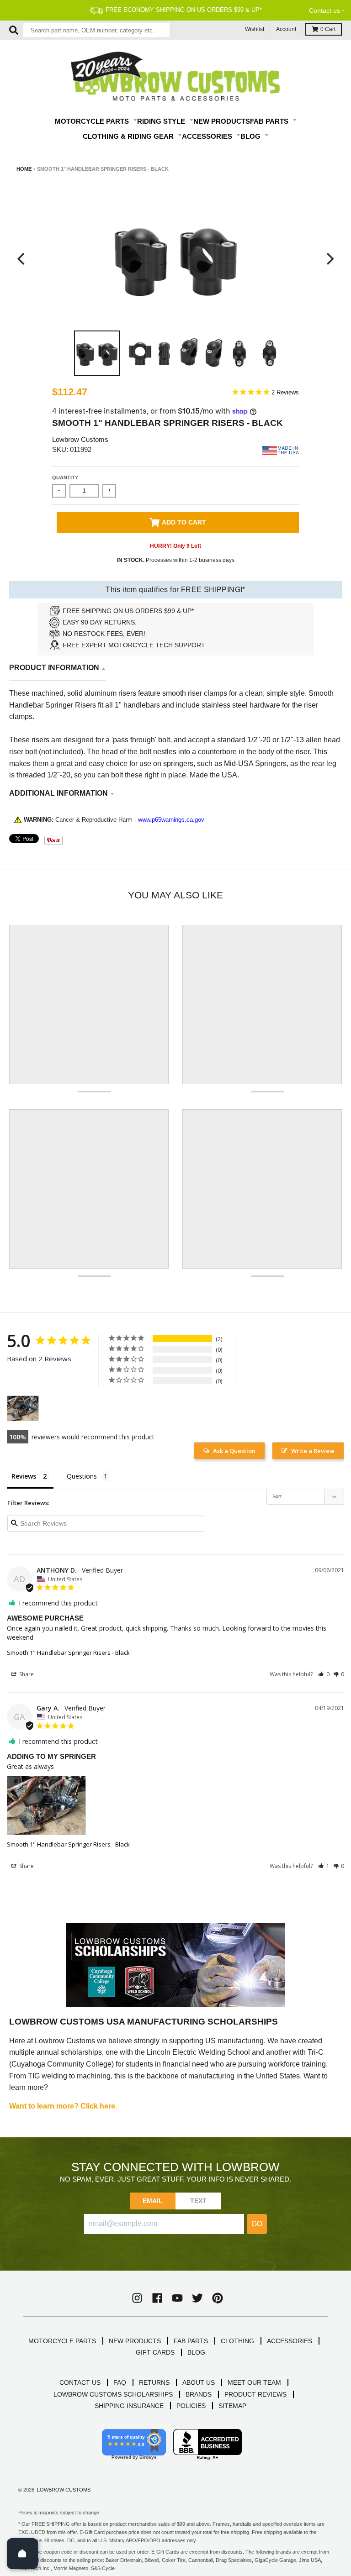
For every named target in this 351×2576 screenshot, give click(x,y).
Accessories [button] (208, 136)
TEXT (199, 2201)
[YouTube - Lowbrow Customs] (177, 2298)
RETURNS (154, 2382)
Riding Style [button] (162, 121)
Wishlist (255, 29)
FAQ (120, 2382)
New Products (222, 121)
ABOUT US (199, 2382)
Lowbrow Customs (80, 439)
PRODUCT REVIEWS (255, 2394)
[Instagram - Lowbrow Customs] (137, 2298)
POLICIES (191, 2406)
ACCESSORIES (290, 2341)
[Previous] (22, 259)
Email (153, 2201)
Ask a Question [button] (234, 1451)
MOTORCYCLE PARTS (62, 2341)
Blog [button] (251, 136)
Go (257, 2224)
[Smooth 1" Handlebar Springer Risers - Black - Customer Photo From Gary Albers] (23, 1409)
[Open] (22, 2554)
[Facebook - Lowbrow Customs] (157, 2298)
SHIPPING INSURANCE (129, 2406)
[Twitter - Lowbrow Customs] (197, 2298)
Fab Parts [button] (270, 121)
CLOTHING (237, 2341)
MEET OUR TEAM (254, 2382)
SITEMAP (232, 2406)
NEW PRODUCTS (135, 2341)
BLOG (196, 2352)
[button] (324, 1674)
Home (24, 169)
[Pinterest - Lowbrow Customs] (218, 2298)
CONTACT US (80, 2382)
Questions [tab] (82, 1476)
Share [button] (26, 1674)
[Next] (329, 259)
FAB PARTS (191, 2341)
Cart (328, 29)
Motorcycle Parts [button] (93, 121)
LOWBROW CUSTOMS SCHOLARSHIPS (113, 2394)
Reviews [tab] (24, 1476)
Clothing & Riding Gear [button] (129, 136)
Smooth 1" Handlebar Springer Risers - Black (68, 1653)
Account (286, 29)
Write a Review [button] (313, 1451)
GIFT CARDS (155, 2352)
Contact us (324, 10)
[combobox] (96, 30)
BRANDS (199, 2394)
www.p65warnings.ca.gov (171, 820)
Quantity (65, 477)
